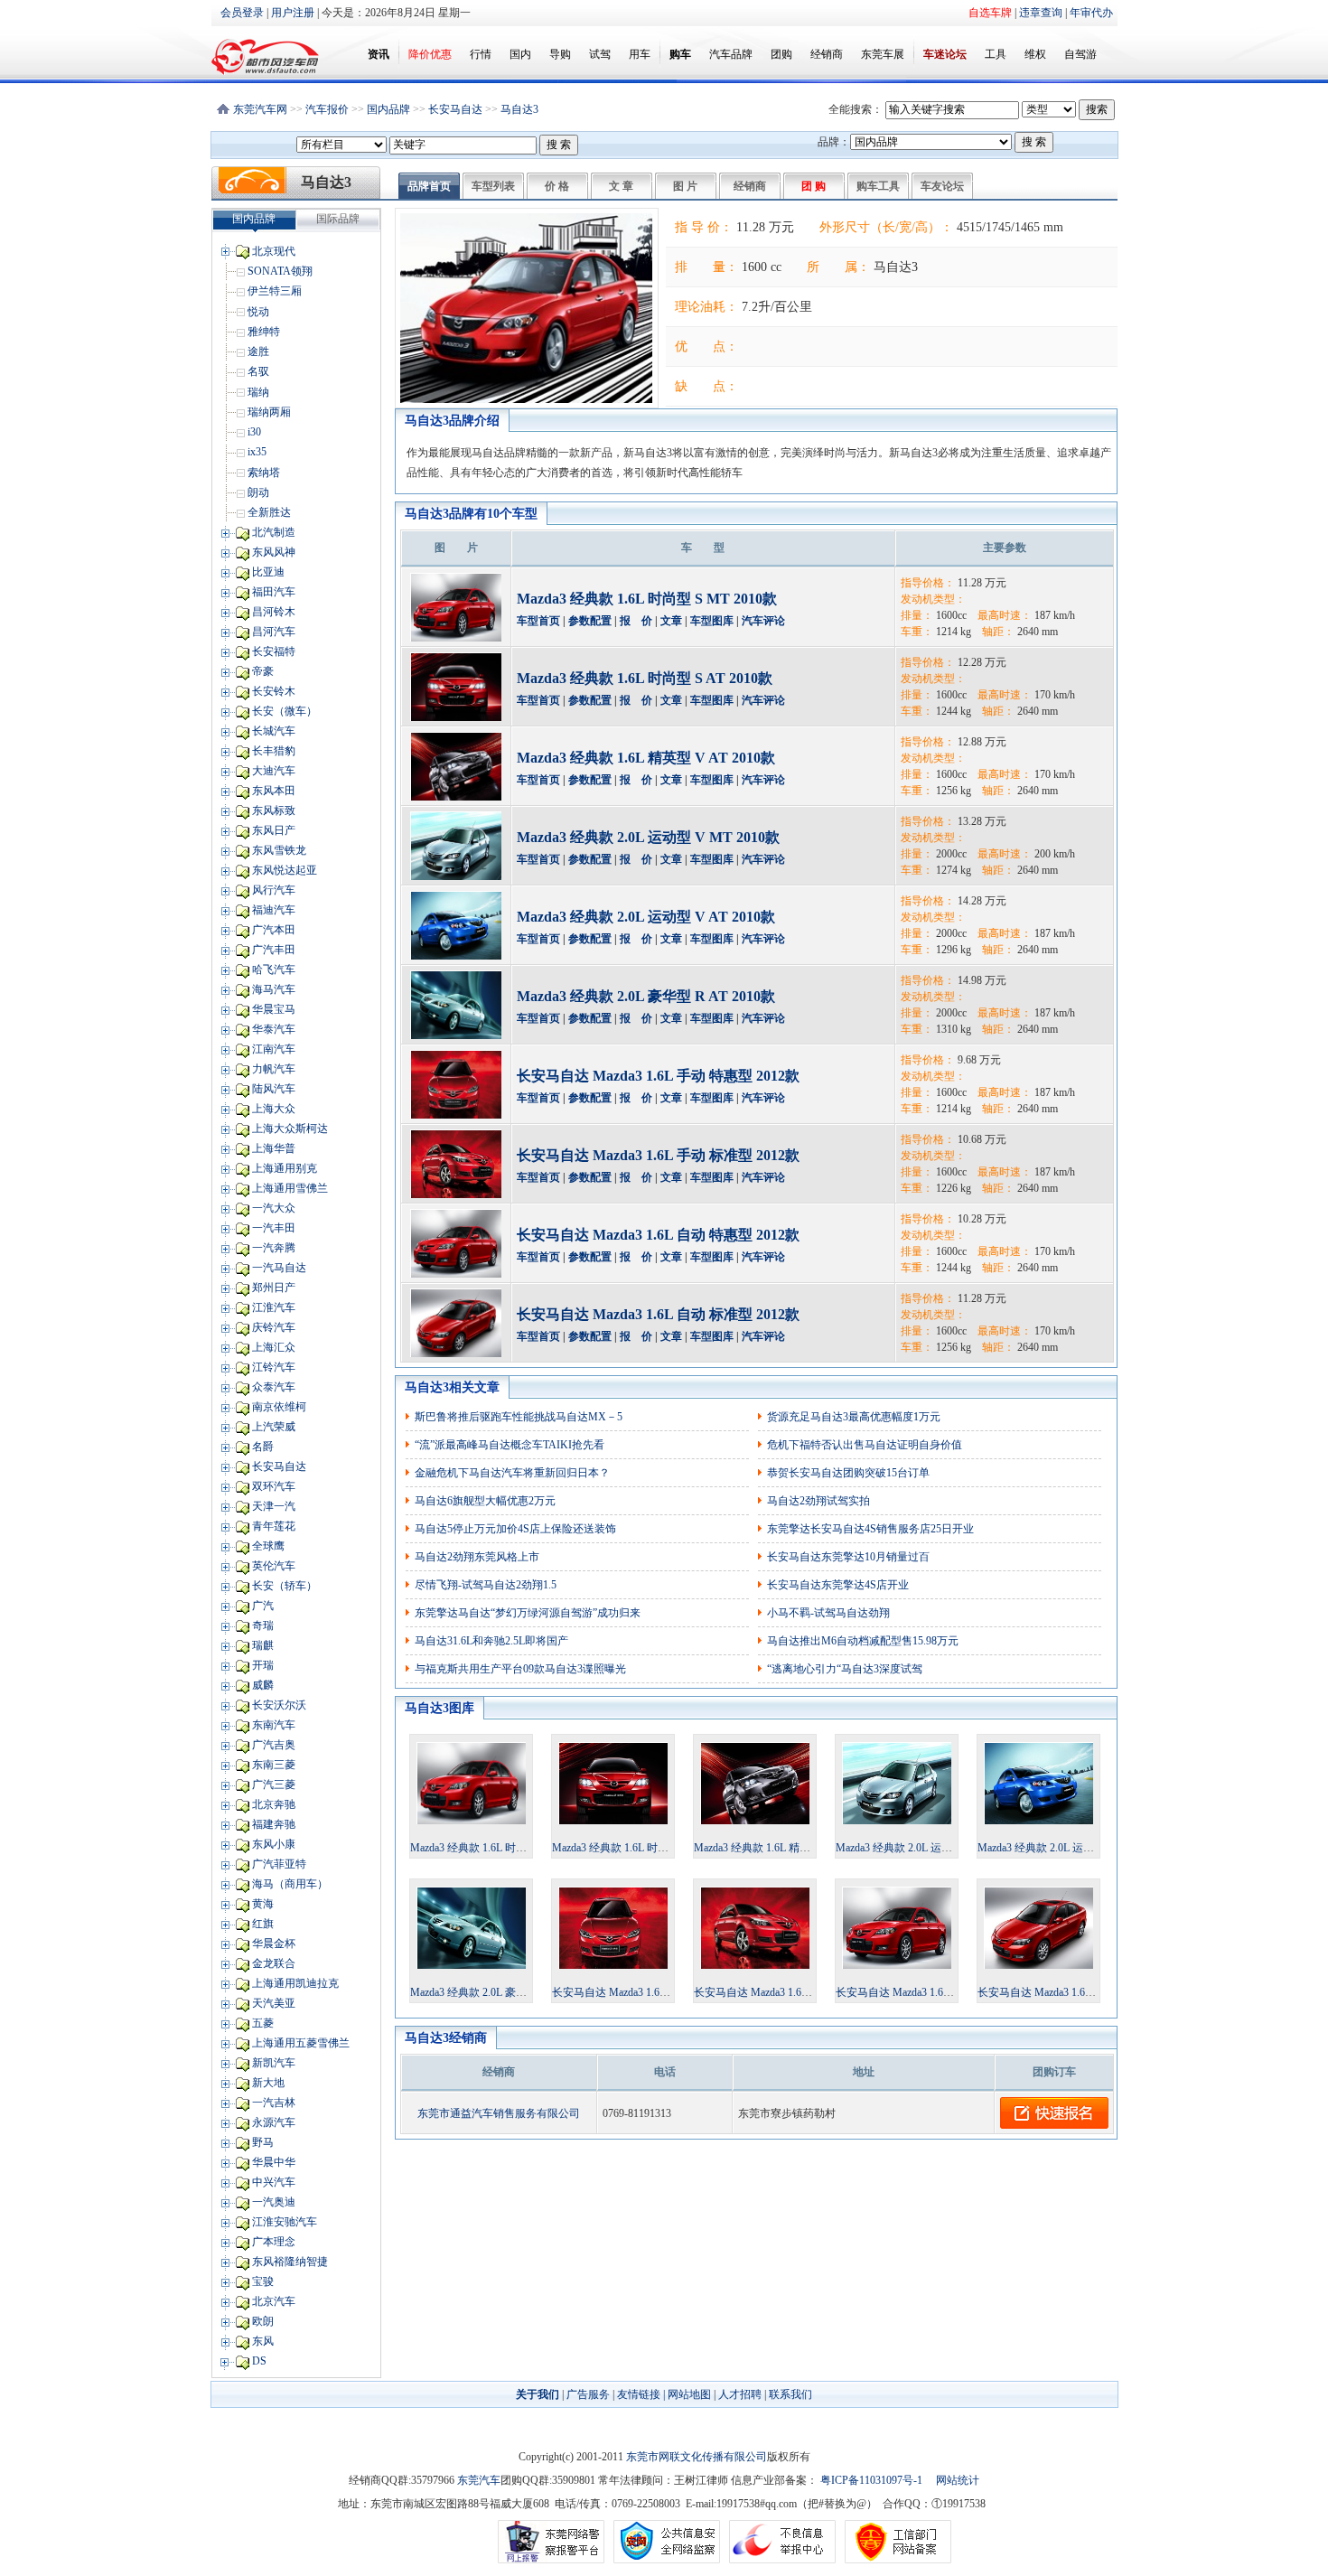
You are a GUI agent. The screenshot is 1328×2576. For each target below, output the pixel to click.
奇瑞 (263, 1625)
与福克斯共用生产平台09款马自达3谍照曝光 (520, 1669)
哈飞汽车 (274, 970)
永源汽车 (274, 2122)
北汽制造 (274, 532)
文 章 (621, 186)
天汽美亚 (274, 2003)
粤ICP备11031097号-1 (870, 2480)
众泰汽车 (274, 1387)
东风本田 (274, 791)
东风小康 (274, 1844)
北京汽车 (274, 2301)
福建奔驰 (274, 1824)
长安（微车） (285, 711)
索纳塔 (264, 473)
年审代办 (1091, 13)
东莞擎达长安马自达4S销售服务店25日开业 (870, 1529)
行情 (481, 54)
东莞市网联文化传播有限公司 (697, 2457)
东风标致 (274, 810)
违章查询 (1041, 13)
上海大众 (274, 1109)
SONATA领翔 (280, 271)
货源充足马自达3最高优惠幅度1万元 (854, 1417)
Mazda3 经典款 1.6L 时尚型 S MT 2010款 (647, 599)
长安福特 (274, 651)
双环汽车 (274, 1486)
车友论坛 (942, 186)
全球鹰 (268, 1546)
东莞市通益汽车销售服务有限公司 (499, 2113)
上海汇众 (274, 1347)
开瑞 (263, 1665)
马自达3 (519, 109)
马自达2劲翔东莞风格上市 (477, 1557)
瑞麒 (263, 1645)
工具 (996, 54)
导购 (560, 54)
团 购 (814, 186)
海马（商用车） (290, 1884)
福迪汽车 (274, 910)
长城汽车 (274, 731)
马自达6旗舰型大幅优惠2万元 (485, 1501)
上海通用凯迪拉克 (295, 1983)
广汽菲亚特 (279, 1864)
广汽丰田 (274, 950)
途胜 (258, 351)
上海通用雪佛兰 (290, 1188)
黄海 (263, 1904)
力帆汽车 (274, 1069)
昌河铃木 (274, 612)
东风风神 (274, 552)
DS (259, 2361)
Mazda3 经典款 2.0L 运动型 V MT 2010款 (648, 837)
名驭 (258, 371)
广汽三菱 (274, 1784)
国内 (520, 54)
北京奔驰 (274, 1804)
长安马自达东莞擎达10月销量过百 (848, 1557)
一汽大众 (274, 1208)
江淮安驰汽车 (285, 2222)
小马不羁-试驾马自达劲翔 (828, 1613)
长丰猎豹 (274, 751)
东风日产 (274, 830)
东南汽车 (274, 1725)
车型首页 (538, 621)
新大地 (268, 2083)
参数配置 (590, 621)
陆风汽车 (274, 1089)
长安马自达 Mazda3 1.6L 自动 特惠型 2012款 (658, 1235)
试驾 (600, 54)
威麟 (263, 1685)
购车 (680, 54)
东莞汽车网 (260, 109)
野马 (263, 2142)
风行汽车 (274, 890)
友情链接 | (641, 2394)
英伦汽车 (274, 1566)
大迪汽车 (274, 771)
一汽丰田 (274, 1228)
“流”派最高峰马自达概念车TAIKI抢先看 (510, 1445)
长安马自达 (455, 109)
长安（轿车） (285, 1586)
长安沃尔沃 (279, 1705)
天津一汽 (274, 1506)
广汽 (263, 1606)
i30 (254, 432)
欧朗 (263, 2321)
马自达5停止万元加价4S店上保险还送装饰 (515, 1529)
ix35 (257, 452)
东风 (263, 2341)
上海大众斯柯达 (290, 1129)
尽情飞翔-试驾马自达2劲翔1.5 (486, 1585)
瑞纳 (258, 392)
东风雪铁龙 (279, 850)
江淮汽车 (274, 1307)
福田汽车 (274, 592)
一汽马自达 (279, 1268)
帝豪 (263, 671)
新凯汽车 (274, 2063)
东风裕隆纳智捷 (290, 2262)
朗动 (258, 492)
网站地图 (689, 2394)
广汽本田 (274, 930)
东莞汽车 (479, 2480)
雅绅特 (264, 332)
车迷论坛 (945, 54)
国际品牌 (338, 219)
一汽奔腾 (274, 1248)
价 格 (557, 186)
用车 (640, 54)
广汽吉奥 (274, 1745)
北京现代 (274, 251)
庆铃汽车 (274, 1327)
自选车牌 (990, 13)
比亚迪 (268, 572)
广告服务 (588, 2394)
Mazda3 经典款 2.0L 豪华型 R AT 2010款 (646, 996)
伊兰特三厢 (275, 291)
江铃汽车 (274, 1367)
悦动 (258, 312)
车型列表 (493, 186)
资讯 (379, 54)
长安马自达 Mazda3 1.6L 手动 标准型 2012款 (658, 1155)
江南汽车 (274, 1049)
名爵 (263, 1447)
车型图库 (712, 621)
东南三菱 (274, 1765)
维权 (1035, 54)
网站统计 (958, 2480)
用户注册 (293, 13)
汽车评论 (763, 621)
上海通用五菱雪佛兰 (301, 2043)
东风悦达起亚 (285, 870)
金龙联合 (274, 1963)
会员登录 (242, 13)
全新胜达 (269, 512)
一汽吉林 (274, 2103)
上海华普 (274, 1148)
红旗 (263, 1924)
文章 (671, 621)
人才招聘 (740, 2394)
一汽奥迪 (274, 2202)
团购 (781, 54)
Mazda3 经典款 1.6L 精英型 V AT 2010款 (646, 758)
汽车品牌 (731, 54)
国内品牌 (388, 109)
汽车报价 (327, 109)
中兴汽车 (274, 2182)
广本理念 (274, 2242)
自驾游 (1080, 54)
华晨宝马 (274, 1009)
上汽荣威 (274, 1427)
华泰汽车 (274, 1029)
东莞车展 (883, 54)
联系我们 (790, 2394)
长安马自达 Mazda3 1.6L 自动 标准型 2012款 (658, 1314)
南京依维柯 (279, 1407)
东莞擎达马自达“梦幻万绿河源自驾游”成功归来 (528, 1613)
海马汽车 (274, 989)
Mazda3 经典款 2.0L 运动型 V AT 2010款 (646, 917)
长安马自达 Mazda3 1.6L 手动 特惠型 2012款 (658, 1076)
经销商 (827, 54)
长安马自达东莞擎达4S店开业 (838, 1585)
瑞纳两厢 (269, 412)
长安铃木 (274, 691)
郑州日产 (274, 1288)
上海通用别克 (285, 1168)
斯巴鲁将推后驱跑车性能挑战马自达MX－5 (519, 1417)
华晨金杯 (274, 1944)
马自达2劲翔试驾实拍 (818, 1501)
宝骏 (263, 2281)
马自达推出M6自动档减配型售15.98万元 (863, 1641)
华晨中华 (274, 2162)
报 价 (636, 621)
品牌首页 (429, 186)
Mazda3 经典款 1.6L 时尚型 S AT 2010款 (645, 678)
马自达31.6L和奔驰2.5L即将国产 (491, 1641)
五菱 (263, 2023)
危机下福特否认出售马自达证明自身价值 (865, 1445)
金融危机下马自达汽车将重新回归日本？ (512, 1473)
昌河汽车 (274, 632)
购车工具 (878, 186)
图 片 (685, 186)
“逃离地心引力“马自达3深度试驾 (845, 1669)
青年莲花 (274, 1526)
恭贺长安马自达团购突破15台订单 (848, 1473)
